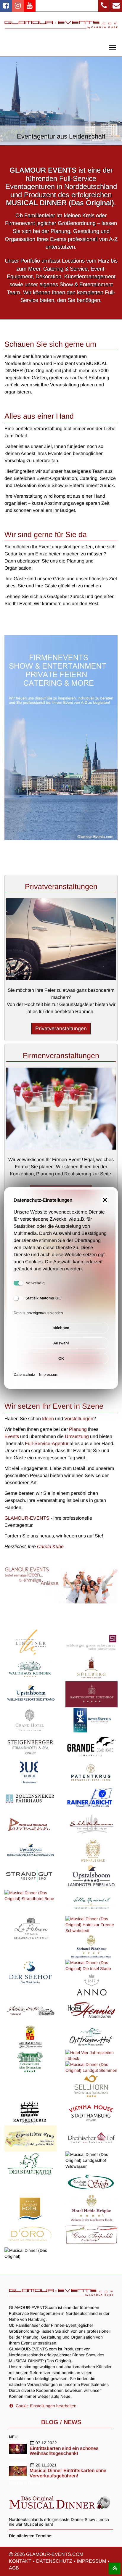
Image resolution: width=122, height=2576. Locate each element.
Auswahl (61, 1343)
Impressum (49, 1374)
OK (61, 1358)
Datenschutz (24, 1374)
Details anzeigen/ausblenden (38, 1313)
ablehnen (61, 1328)
